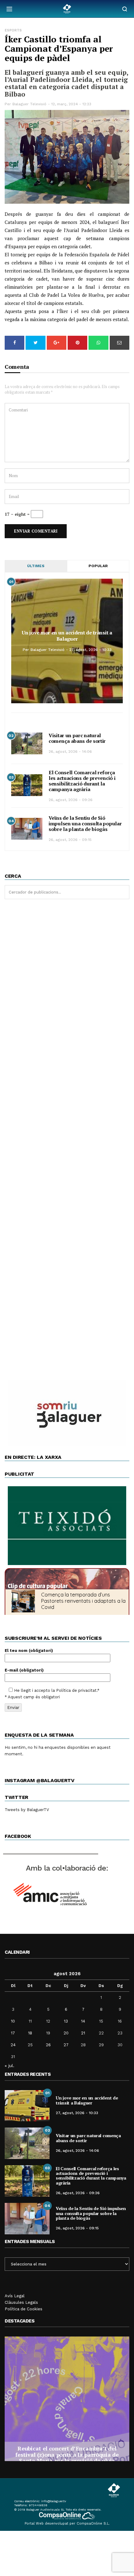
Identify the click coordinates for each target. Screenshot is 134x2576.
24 (13, 2045)
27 (66, 2045)
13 (66, 2021)
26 (48, 2045)
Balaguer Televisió (29, 104)
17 (13, 2033)
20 (66, 2033)
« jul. (10, 2066)
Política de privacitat (76, 1690)
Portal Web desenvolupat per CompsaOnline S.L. (67, 2524)
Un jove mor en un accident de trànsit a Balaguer (67, 636)
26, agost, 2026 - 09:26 (71, 800)
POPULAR (98, 566)
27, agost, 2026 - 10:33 (90, 650)
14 (83, 2021)
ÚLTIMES (36, 566)
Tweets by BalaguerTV (27, 1810)
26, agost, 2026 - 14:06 (70, 752)
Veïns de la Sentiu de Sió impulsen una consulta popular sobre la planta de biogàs (85, 823)
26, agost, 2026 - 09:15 (70, 840)
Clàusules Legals (21, 2302)
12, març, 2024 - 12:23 (71, 104)
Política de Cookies (24, 2309)
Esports (13, 30)
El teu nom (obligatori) (29, 1651)
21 (83, 2033)
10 (13, 2021)
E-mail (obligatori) (24, 1670)
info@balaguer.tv (54, 2501)
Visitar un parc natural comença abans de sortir (77, 738)
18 (30, 2033)
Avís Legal (15, 2296)
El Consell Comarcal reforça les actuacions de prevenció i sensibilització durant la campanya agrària (82, 781)
